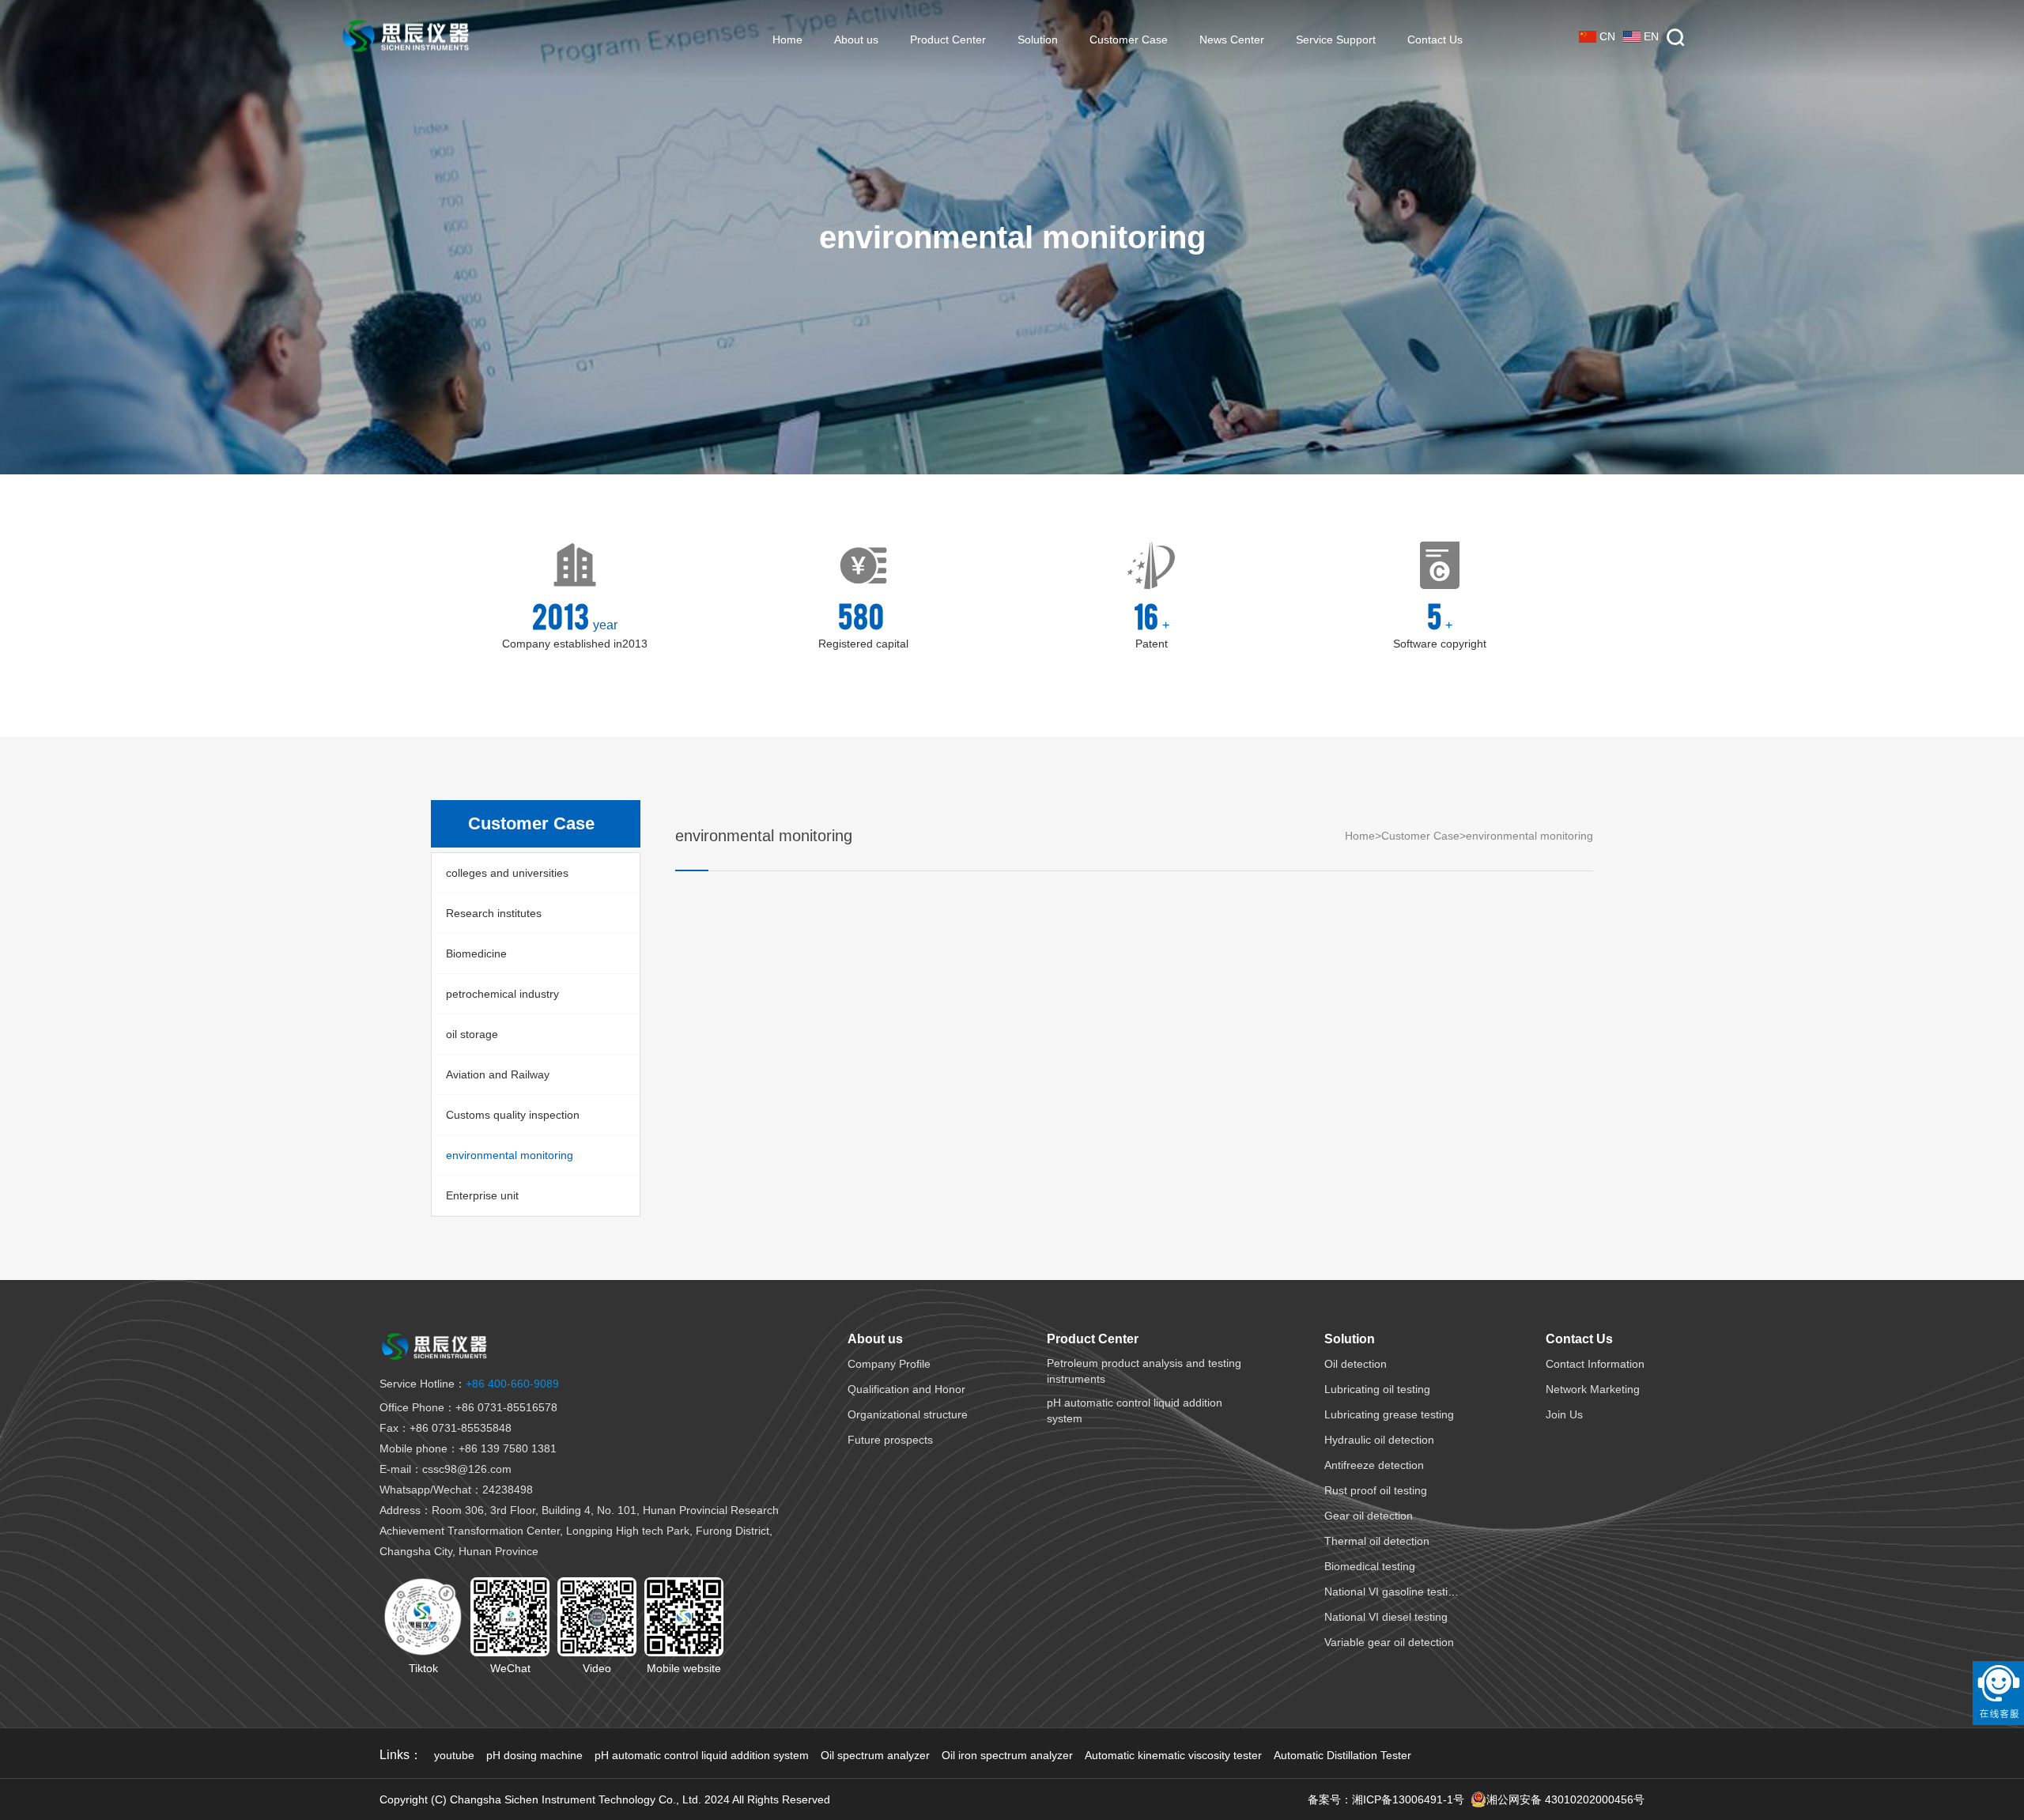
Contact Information (1595, 1364)
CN (1607, 36)
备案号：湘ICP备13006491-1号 (1386, 1799)
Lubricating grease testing (1389, 1414)
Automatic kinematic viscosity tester (1173, 1755)
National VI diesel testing (1386, 1617)
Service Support (1336, 40)
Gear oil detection (1369, 1516)
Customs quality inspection (513, 1115)
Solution (1038, 40)
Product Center (948, 40)
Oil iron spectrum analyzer (1007, 1755)
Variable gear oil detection (1389, 1642)
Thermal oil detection (1377, 1541)
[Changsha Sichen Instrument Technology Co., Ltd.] (406, 40)
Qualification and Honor (906, 1389)
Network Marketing (1593, 1389)
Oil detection (1356, 1364)
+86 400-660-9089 (469, 1384)
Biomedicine (476, 953)
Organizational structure (908, 1414)
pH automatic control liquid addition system (702, 1755)
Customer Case (1129, 40)
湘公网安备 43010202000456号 (1565, 1799)
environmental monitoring (510, 1155)
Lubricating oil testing (1377, 1389)
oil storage (472, 1034)
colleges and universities (507, 873)
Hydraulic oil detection (1379, 1440)
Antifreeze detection (1374, 1465)
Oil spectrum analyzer (875, 1755)
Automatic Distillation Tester (1342, 1755)
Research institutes (494, 913)
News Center (1232, 40)
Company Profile (889, 1364)
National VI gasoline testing (1392, 1592)
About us (856, 40)
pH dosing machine (534, 1755)
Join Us (1564, 1414)
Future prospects (890, 1440)
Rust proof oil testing (1376, 1490)
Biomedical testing (1370, 1566)
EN (1651, 36)
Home (787, 40)
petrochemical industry (502, 994)
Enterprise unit (482, 1195)
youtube (454, 1755)
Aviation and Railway (498, 1074)
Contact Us (1435, 40)
